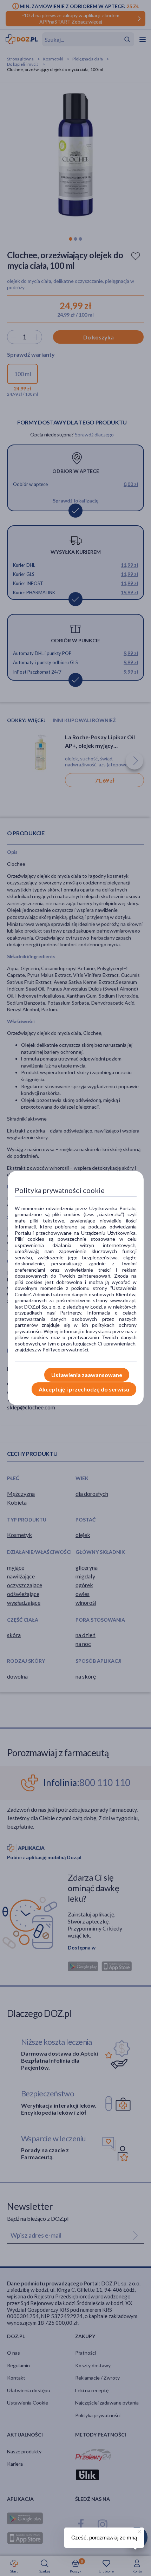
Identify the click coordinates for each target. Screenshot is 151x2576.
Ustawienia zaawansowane (87, 1375)
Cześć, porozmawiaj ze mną (104, 2538)
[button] (139, 2531)
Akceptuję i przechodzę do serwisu (84, 1389)
